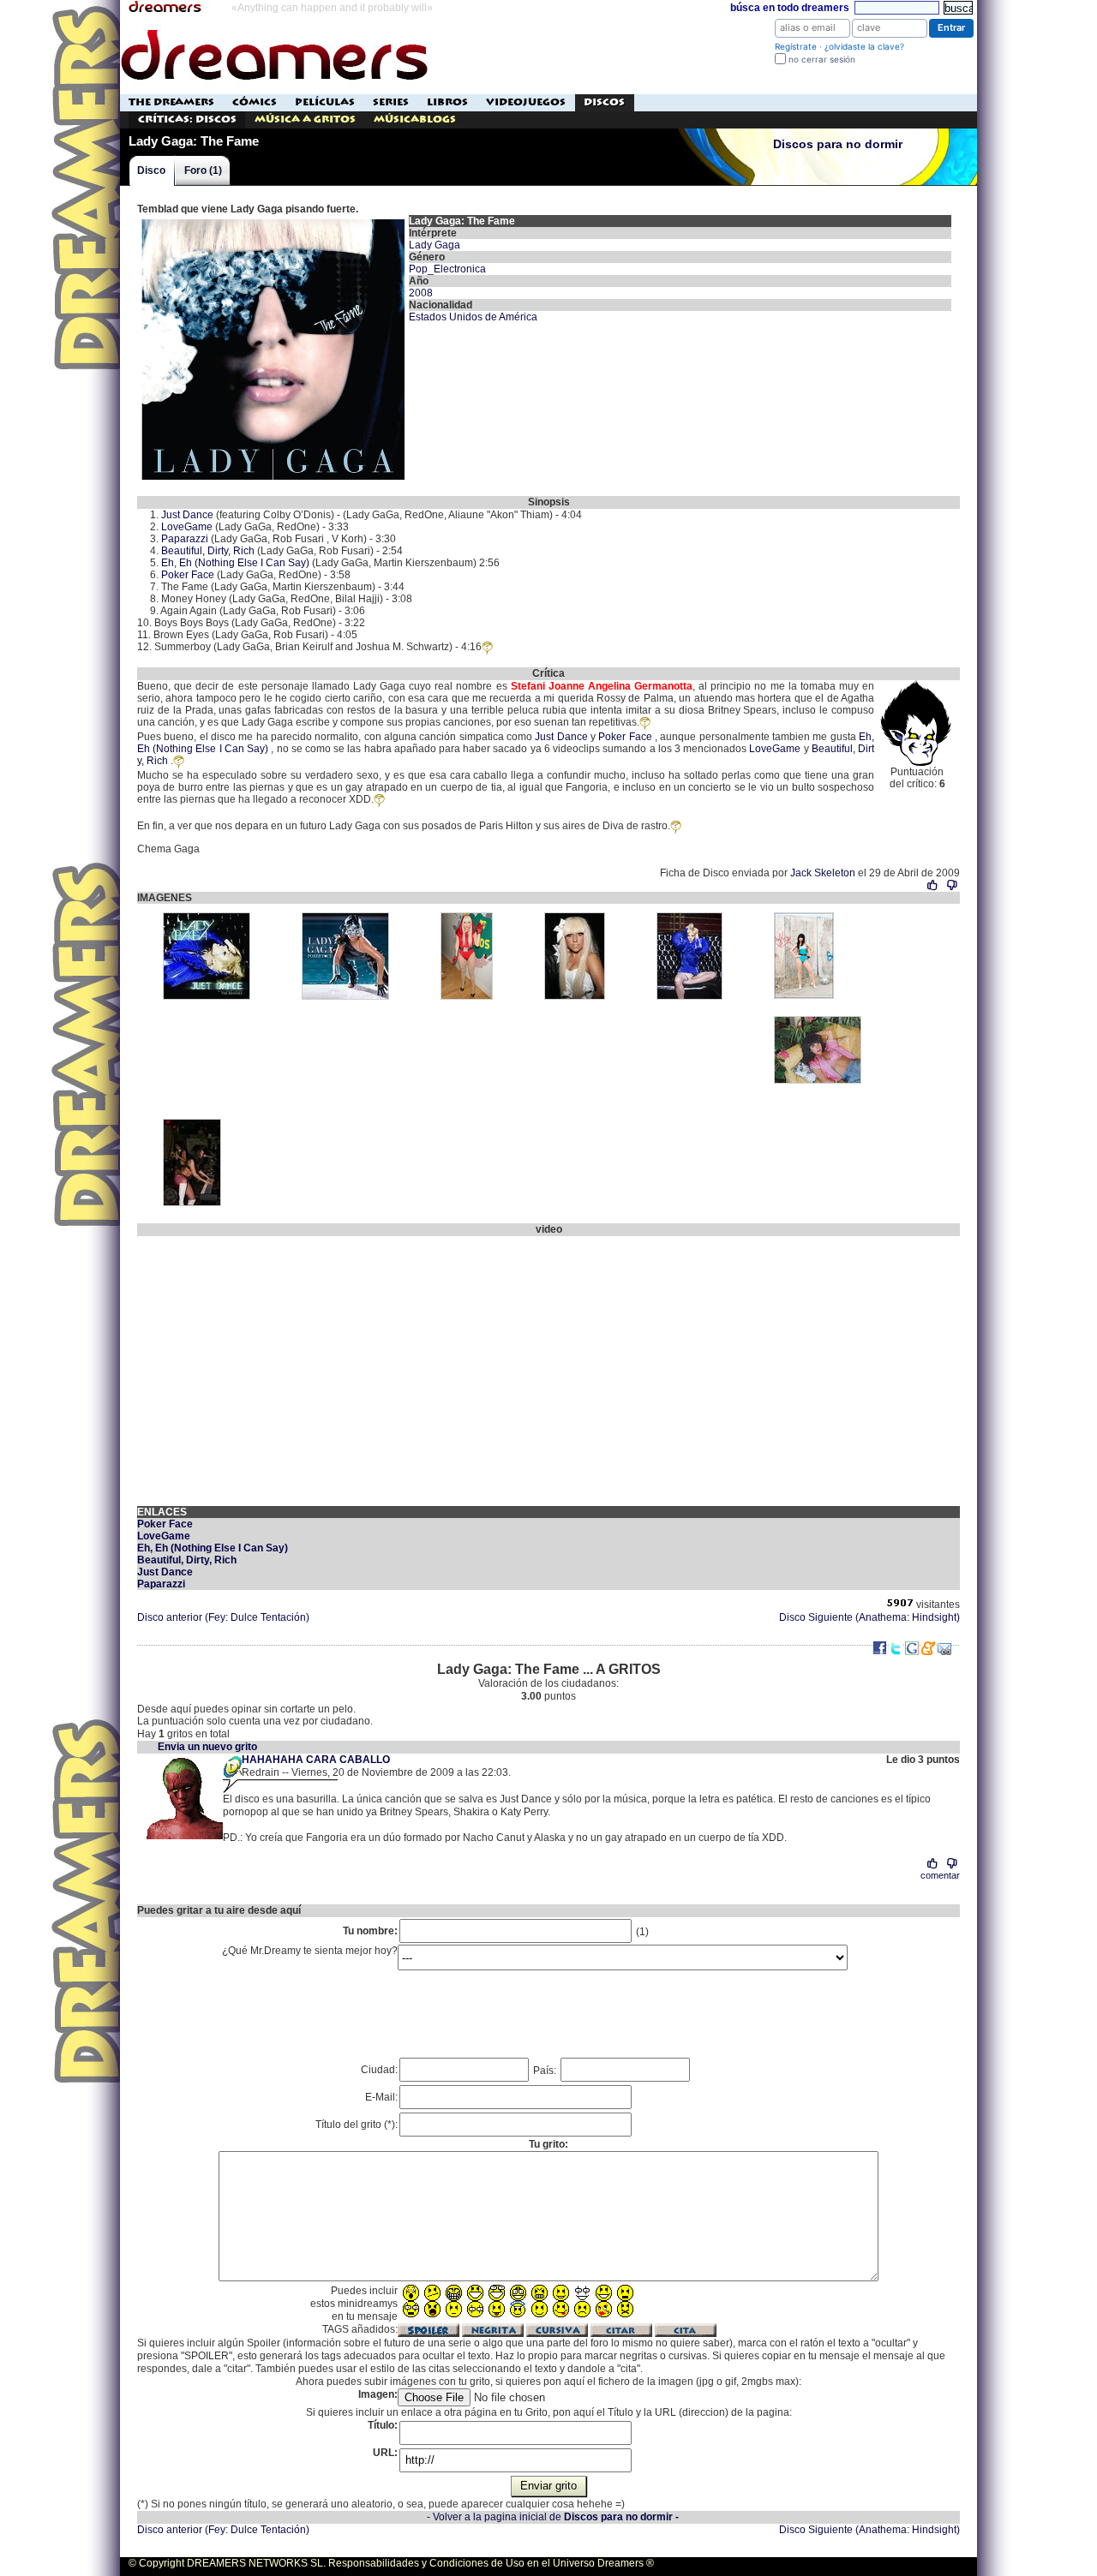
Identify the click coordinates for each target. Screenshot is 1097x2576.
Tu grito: (548, 2144)
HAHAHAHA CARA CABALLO (316, 1760)
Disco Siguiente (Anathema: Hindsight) (869, 1617)
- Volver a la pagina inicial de (553, 2517)
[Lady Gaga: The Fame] (273, 221)
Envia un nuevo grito (207, 1747)
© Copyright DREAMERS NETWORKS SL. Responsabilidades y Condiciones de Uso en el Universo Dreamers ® (391, 2563)
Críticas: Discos (187, 120)
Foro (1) (203, 170)
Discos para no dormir (838, 144)
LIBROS (447, 102)
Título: (383, 2425)
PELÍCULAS (325, 102)
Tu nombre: (370, 1931)
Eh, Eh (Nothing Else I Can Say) (235, 563)
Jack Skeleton (823, 873)
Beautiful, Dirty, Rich (208, 551)
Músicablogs (415, 120)
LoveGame (187, 527)
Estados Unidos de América (473, 317)
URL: (385, 2453)
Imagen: (378, 2394)
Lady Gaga (435, 245)
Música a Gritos (305, 120)
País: (546, 2071)
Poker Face (188, 575)
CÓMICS (255, 102)
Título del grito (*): (357, 2125)
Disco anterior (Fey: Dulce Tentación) (223, 1617)
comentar (940, 1875)
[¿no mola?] (952, 885)
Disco (151, 170)
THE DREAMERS (171, 102)
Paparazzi (185, 539)
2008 (421, 293)
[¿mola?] (933, 885)
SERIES (391, 102)
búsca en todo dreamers (790, 8)
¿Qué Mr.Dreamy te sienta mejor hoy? (310, 1951)
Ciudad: (379, 2070)
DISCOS (604, 102)
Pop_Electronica (447, 269)
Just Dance (187, 515)
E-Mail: (381, 2097)
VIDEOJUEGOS (526, 102)
